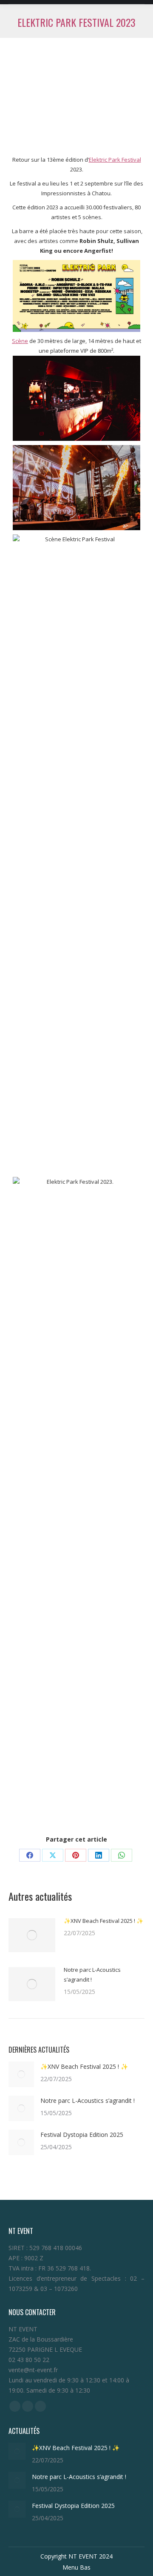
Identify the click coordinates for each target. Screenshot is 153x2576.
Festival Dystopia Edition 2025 (84, 2135)
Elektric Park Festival (115, 160)
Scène (20, 341)
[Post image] (32, 1935)
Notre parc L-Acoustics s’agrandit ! (92, 1975)
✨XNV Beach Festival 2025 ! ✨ (103, 1921)
